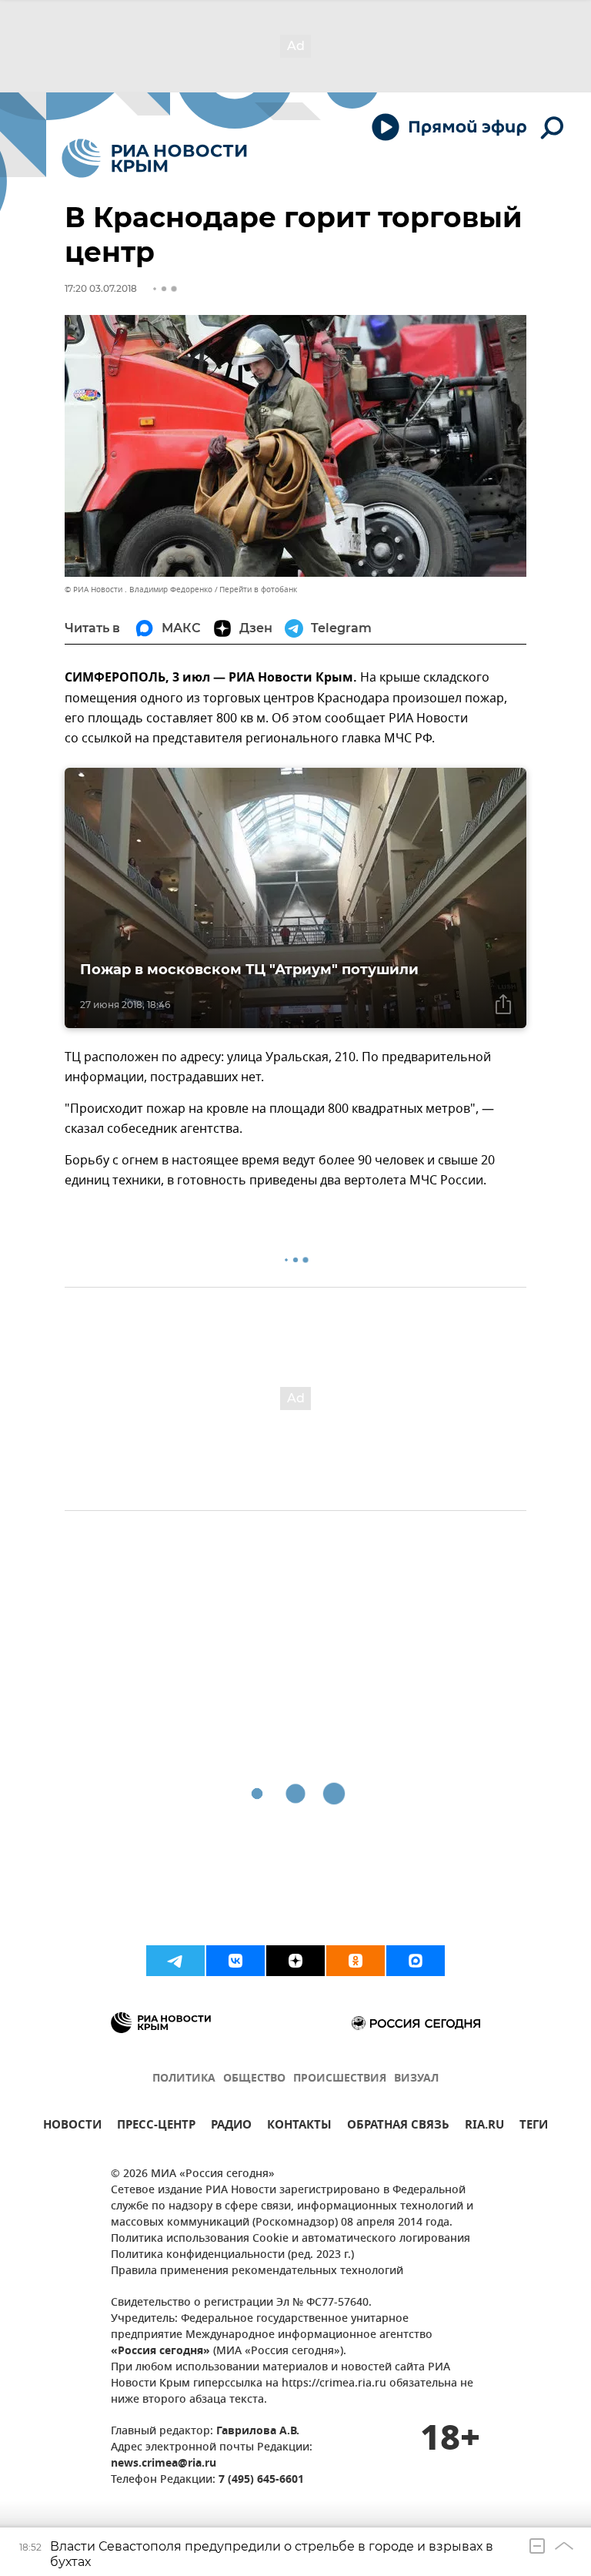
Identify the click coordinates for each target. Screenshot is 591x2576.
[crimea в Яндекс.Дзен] (295, 1961)
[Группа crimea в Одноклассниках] (356, 1961)
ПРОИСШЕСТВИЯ (340, 2079)
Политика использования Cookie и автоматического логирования (290, 2239)
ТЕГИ (534, 2127)
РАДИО (231, 2127)
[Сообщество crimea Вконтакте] (235, 1961)
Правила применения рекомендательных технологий (257, 2271)
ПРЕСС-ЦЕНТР (156, 2127)
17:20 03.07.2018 (101, 288)
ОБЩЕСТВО (254, 2079)
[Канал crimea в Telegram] (175, 1961)
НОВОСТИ (72, 2127)
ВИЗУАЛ (416, 2079)
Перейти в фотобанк (258, 590)
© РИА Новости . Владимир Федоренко (139, 590)
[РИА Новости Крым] (154, 158)
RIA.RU (484, 2127)
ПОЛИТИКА (184, 2079)
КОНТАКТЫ (299, 2127)
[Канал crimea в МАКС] (416, 1961)
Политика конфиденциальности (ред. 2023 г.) (232, 2255)
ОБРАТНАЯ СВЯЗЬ (398, 2127)
